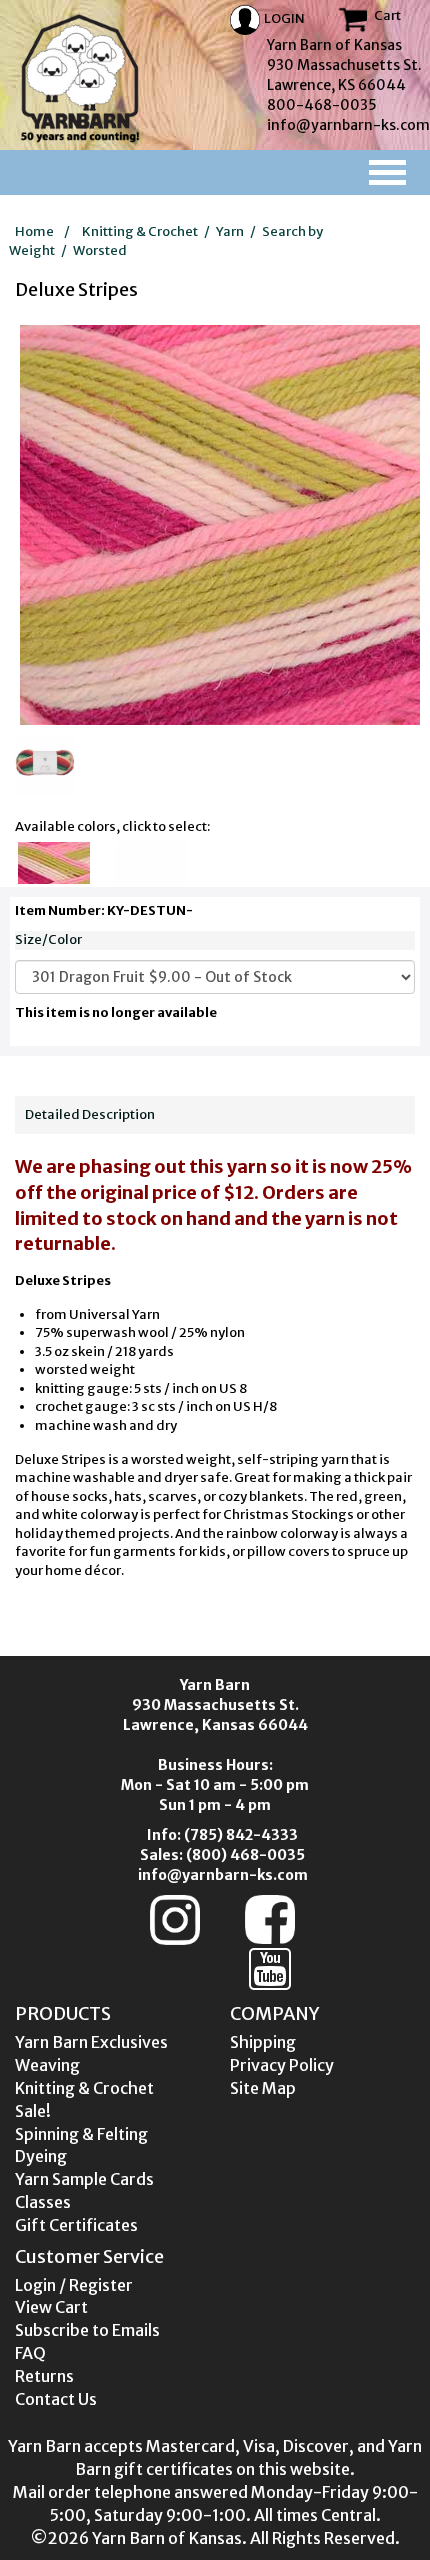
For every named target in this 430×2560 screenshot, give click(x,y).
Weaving (47, 2065)
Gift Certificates (76, 2225)
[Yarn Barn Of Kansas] (80, 78)
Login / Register (74, 2285)
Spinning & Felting (81, 2134)
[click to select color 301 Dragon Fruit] (52, 878)
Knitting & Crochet (140, 231)
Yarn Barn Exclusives (91, 2042)
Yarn (230, 231)
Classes (43, 2202)
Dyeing (41, 2156)
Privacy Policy (282, 2065)
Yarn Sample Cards (84, 2179)
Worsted (100, 250)
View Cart (51, 2307)
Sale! (33, 2111)
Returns (44, 2376)
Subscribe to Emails (87, 2330)
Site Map (263, 2088)
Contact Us (56, 2399)
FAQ (30, 2353)
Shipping (263, 2042)
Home (34, 231)
